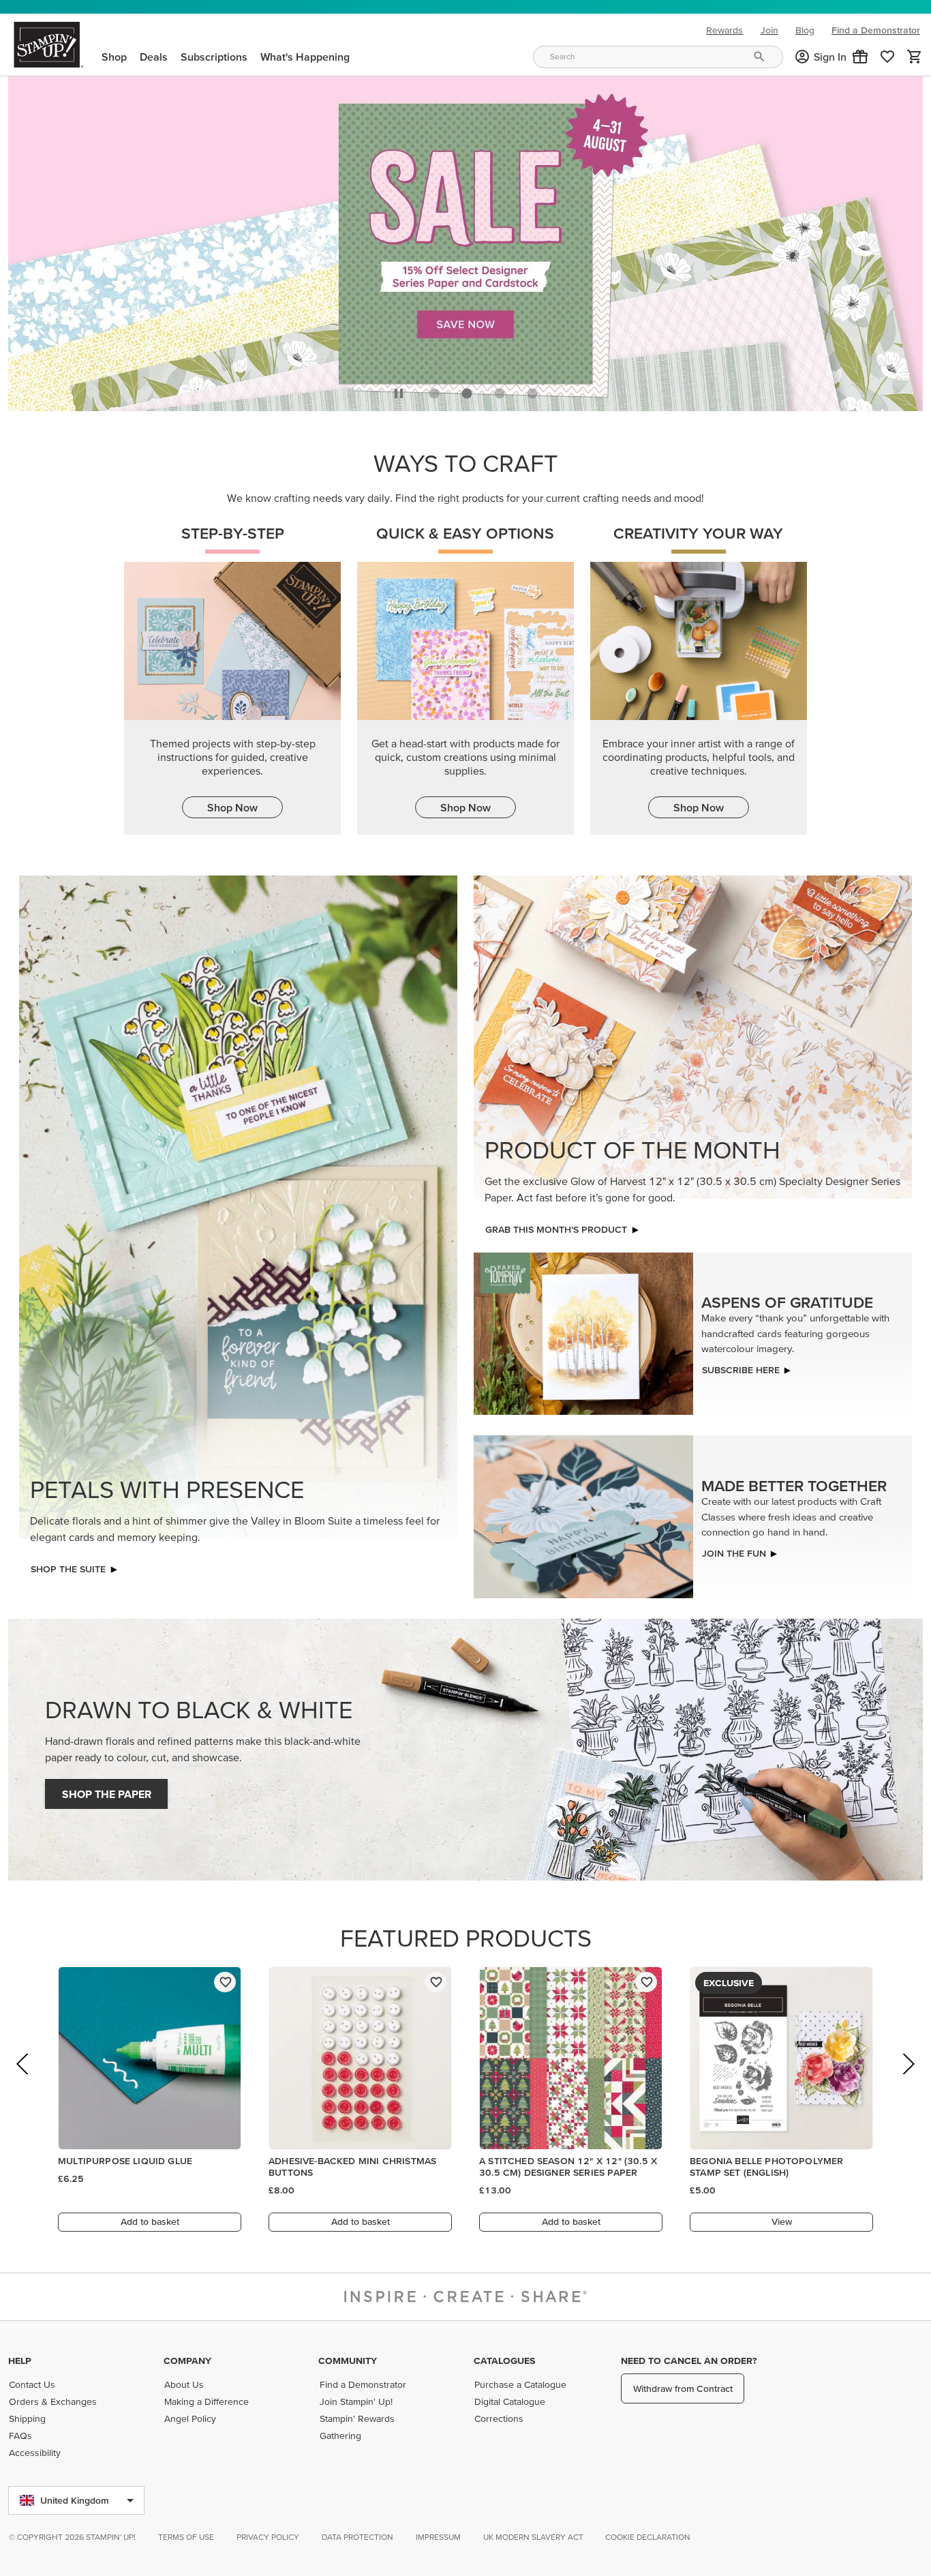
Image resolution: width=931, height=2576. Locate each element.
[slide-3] (532, 393)
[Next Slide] (907, 2083)
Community (348, 2361)
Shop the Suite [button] (68, 1569)
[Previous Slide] (24, 2083)
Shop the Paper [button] (107, 1794)
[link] (887, 57)
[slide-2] (500, 393)
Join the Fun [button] (734, 1553)
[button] (860, 57)
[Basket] (915, 57)
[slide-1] (467, 393)
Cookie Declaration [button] (648, 2537)
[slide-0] (434, 393)
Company (187, 2361)
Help (20, 2361)
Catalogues (504, 2361)
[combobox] (658, 57)
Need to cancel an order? (689, 2361)
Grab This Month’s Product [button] (556, 1229)
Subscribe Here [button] (741, 1370)
